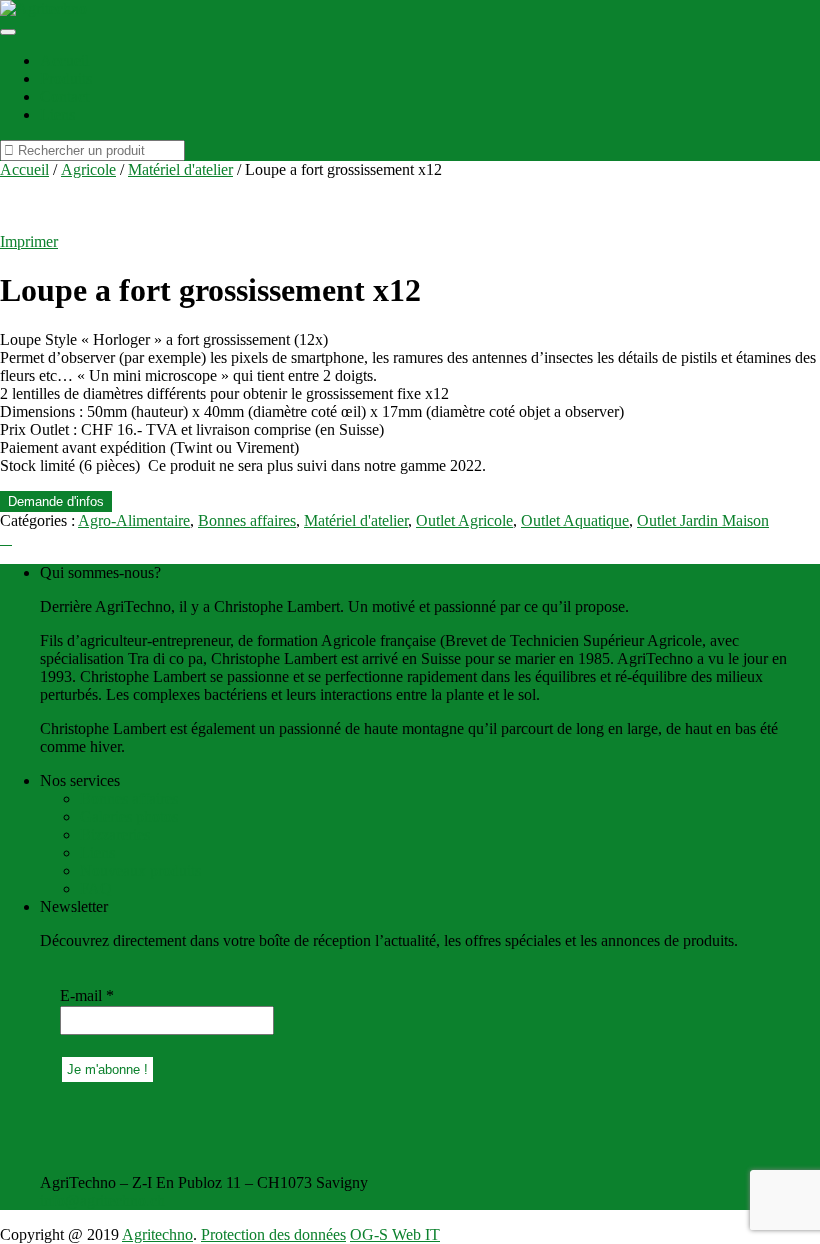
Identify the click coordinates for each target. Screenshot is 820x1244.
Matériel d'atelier (180, 169)
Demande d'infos (56, 501)
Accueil (64, 60)
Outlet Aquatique (575, 520)
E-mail (87, 995)
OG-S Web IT (395, 1234)
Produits (66, 78)
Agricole (88, 169)
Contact (64, 96)
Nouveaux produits (140, 870)
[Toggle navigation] (8, 32)
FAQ (96, 888)
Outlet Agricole (464, 520)
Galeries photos (129, 816)
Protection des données (273, 1234)
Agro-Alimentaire (134, 520)
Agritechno (157, 1234)
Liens (57, 114)
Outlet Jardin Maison (703, 520)
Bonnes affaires (247, 520)
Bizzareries (115, 834)
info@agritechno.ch (102, 1200)
